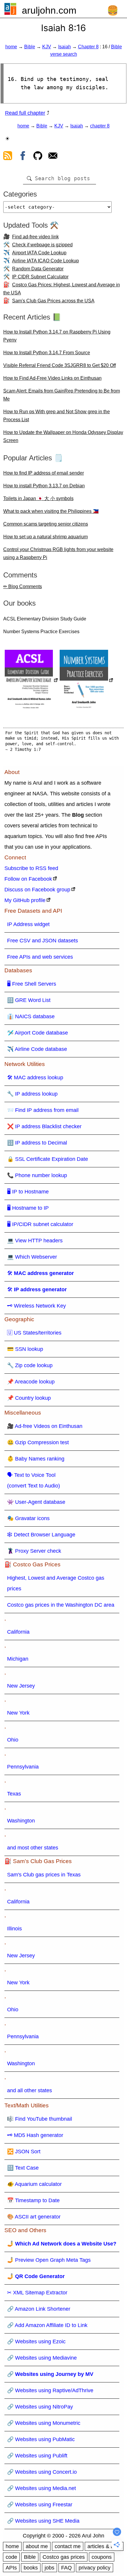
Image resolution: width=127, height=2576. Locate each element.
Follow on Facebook (28, 879)
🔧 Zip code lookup (30, 1365)
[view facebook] (23, 157)
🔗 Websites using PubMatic (41, 2439)
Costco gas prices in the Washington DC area (61, 1605)
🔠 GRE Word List (29, 1000)
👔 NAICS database (31, 1016)
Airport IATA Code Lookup (39, 253)
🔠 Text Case (23, 2168)
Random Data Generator (38, 269)
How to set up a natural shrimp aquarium (45, 537)
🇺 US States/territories (34, 1333)
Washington (21, 1821)
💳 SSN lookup (25, 1349)
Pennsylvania (23, 1767)
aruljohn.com (49, 10)
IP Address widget (28, 924)
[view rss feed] (8, 157)
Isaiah (65, 47)
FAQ (66, 2568)
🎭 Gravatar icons (28, 1518)
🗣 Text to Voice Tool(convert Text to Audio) (34, 1480)
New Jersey (21, 1686)
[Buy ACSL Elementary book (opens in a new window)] (31, 681)
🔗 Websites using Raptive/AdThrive (50, 2390)
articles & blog (104, 2546)
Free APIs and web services (40, 957)
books (31, 2568)
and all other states (30, 2090)
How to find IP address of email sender (44, 473)
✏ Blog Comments (23, 586)
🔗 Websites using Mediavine (42, 2358)
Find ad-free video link (35, 237)
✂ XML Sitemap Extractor (37, 2293)
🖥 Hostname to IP (28, 1208)
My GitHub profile (25, 900)
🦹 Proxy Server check (34, 1551)
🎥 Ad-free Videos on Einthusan (45, 1426)
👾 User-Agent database (36, 1502)
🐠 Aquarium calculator (34, 2184)
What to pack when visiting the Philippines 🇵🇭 (51, 511)
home (11, 47)
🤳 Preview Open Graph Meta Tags (49, 2260)
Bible (30, 47)
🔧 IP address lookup (32, 1094)
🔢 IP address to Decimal (37, 1143)
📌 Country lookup (29, 1398)
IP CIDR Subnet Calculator (40, 277)
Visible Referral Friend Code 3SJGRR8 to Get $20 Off (60, 365)
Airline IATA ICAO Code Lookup (45, 261)
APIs (11, 2568)
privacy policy (95, 2568)
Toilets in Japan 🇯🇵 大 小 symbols (38, 498)
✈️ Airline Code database (37, 1049)
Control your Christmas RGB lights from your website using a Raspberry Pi (58, 553)
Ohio (13, 1740)
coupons (102, 2557)
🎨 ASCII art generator (34, 2217)
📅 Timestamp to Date (33, 2200)
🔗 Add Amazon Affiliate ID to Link (47, 2325)
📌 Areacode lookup (31, 1382)
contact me (68, 2546)
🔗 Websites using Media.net (41, 2488)
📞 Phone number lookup (37, 1175)
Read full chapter (25, 113)
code (11, 2557)
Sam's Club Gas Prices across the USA (53, 301)
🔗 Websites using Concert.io (42, 2472)
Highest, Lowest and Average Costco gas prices (56, 1583)
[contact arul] (53, 157)
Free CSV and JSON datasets (43, 941)
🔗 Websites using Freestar (40, 2505)
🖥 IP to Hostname (28, 1192)
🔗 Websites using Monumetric (44, 2423)
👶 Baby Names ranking (36, 1459)
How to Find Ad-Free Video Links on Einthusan (52, 378)
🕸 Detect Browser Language (41, 1535)
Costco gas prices (64, 2557)
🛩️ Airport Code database (38, 1033)
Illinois (14, 1929)
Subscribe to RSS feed (31, 868)
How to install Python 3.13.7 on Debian (44, 486)
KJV (47, 47)
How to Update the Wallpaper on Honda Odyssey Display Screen (63, 436)
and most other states (33, 1848)
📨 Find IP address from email (43, 1110)
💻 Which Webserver (32, 1257)
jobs (49, 2568)
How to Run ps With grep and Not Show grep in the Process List (57, 416)
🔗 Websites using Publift (37, 2456)
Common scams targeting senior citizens (46, 524)
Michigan (18, 1659)
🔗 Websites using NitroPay (40, 2407)
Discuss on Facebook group (37, 890)
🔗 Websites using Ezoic (36, 2342)
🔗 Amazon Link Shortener (39, 2309)
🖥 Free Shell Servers (32, 984)
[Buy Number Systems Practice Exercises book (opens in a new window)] (86, 681)
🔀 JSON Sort (24, 2152)
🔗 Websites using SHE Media (43, 2521)
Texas (14, 1794)
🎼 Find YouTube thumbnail (40, 2119)
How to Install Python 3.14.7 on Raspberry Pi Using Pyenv (57, 336)
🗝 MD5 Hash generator (35, 2135)
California (18, 1632)
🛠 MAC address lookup (35, 1078)
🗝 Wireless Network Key (36, 1306)
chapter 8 (100, 126)
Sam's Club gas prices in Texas (44, 1875)
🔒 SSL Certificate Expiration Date (48, 1159)
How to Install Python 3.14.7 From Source (47, 353)
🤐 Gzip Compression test (38, 1442)
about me (37, 2546)
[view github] (38, 157)
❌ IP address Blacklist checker (44, 1126)
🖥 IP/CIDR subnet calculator (40, 1224)
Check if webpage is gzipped (42, 245)
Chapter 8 (88, 47)
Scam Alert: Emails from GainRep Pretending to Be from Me (62, 395)
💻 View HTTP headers (35, 1241)
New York (18, 1713)
